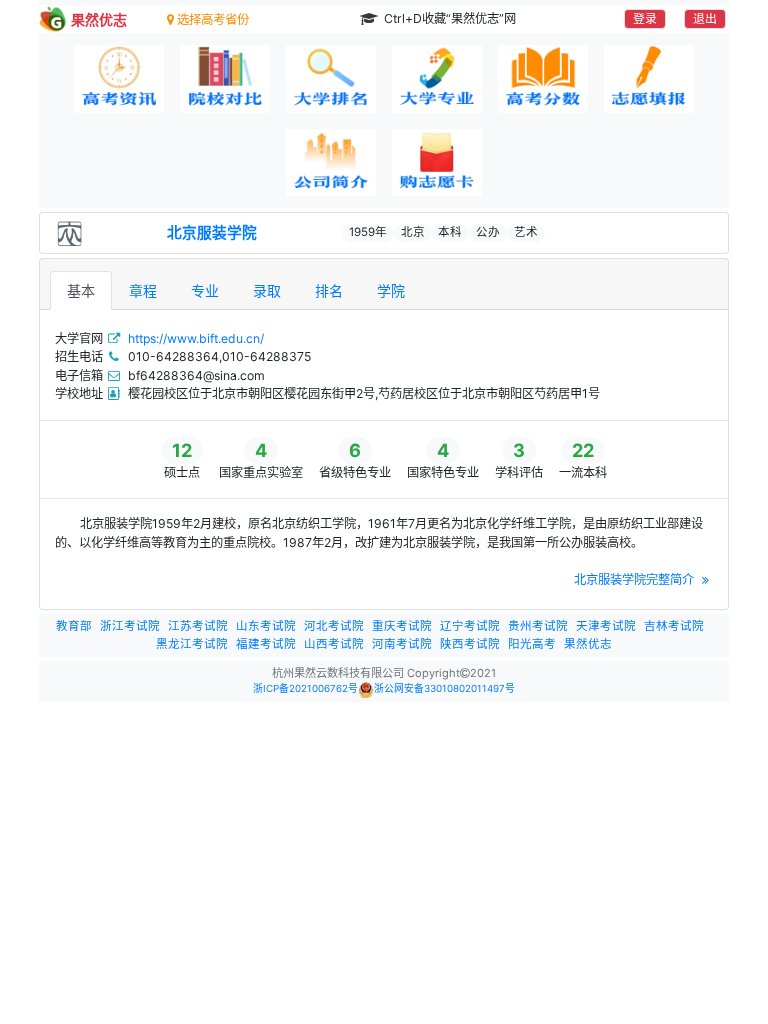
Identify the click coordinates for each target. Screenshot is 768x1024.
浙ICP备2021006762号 (305, 688)
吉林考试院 (674, 626)
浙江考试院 (130, 626)
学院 (391, 290)
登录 (645, 18)
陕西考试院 (470, 644)
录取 (267, 290)
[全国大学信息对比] (225, 79)
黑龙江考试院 (192, 644)
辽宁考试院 (470, 626)
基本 (81, 290)
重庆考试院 (402, 626)
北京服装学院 (212, 233)
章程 (143, 290)
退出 (705, 18)
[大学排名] (331, 79)
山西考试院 (334, 644)
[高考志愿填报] (649, 79)
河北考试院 (334, 626)
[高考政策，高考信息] (119, 79)
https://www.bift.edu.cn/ (196, 338)
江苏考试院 (198, 626)
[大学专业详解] (437, 79)
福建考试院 (266, 644)
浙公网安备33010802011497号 (444, 688)
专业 (205, 290)
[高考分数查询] (543, 79)
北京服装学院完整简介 (635, 579)
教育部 (74, 626)
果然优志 (588, 644)
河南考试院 (402, 644)
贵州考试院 (538, 626)
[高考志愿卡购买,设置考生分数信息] (437, 163)
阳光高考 (532, 644)
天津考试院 (606, 626)
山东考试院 (266, 626)
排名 (329, 290)
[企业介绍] (331, 163)
